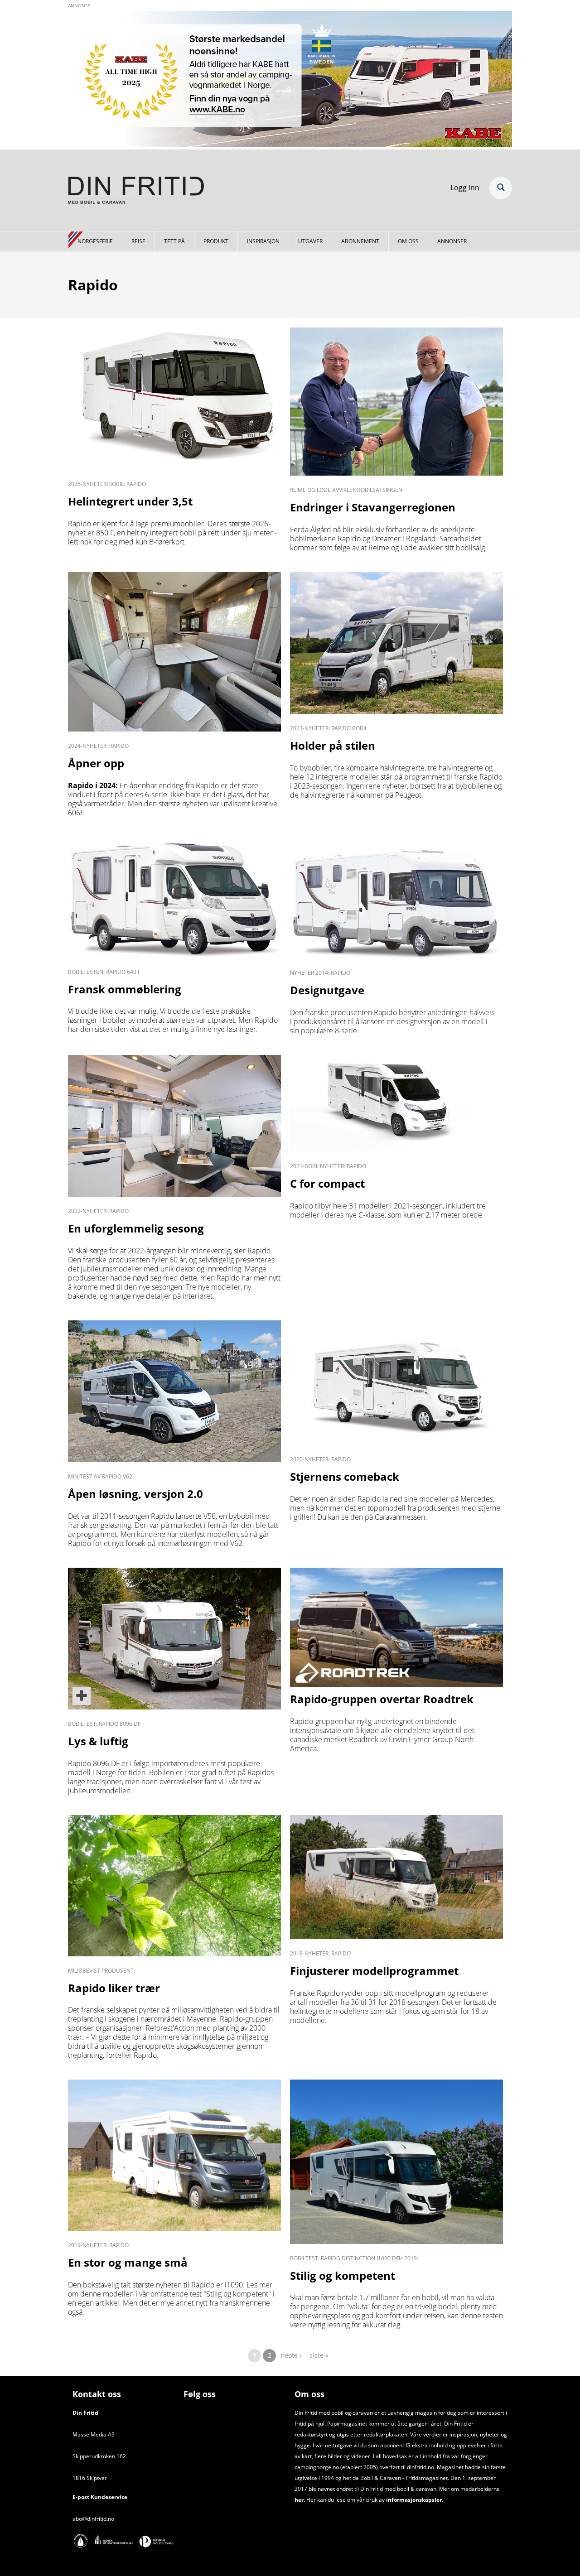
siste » (319, 2355)
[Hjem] (136, 192)
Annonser (452, 241)
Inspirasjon (263, 241)
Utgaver (310, 241)
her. (300, 2500)
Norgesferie (95, 241)
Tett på (174, 241)
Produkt (216, 241)
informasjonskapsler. (414, 2500)
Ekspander (501, 188)
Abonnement (360, 241)
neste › (291, 2355)
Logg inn (465, 188)
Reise (138, 241)
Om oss (408, 241)
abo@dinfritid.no (93, 2519)
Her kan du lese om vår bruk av (346, 2500)
